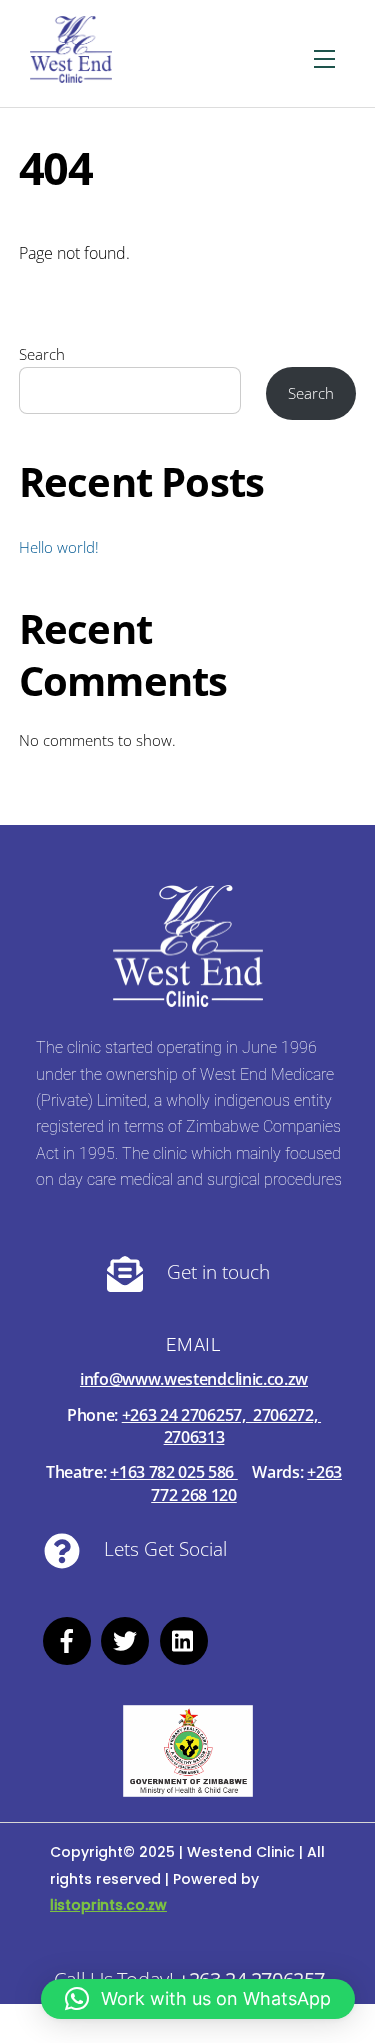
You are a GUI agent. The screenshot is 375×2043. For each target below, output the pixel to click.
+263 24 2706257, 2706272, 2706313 (221, 1426)
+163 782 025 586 (174, 1472)
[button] (198, 1999)
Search (42, 354)
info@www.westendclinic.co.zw (194, 1379)
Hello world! (59, 547)
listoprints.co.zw (108, 1905)
